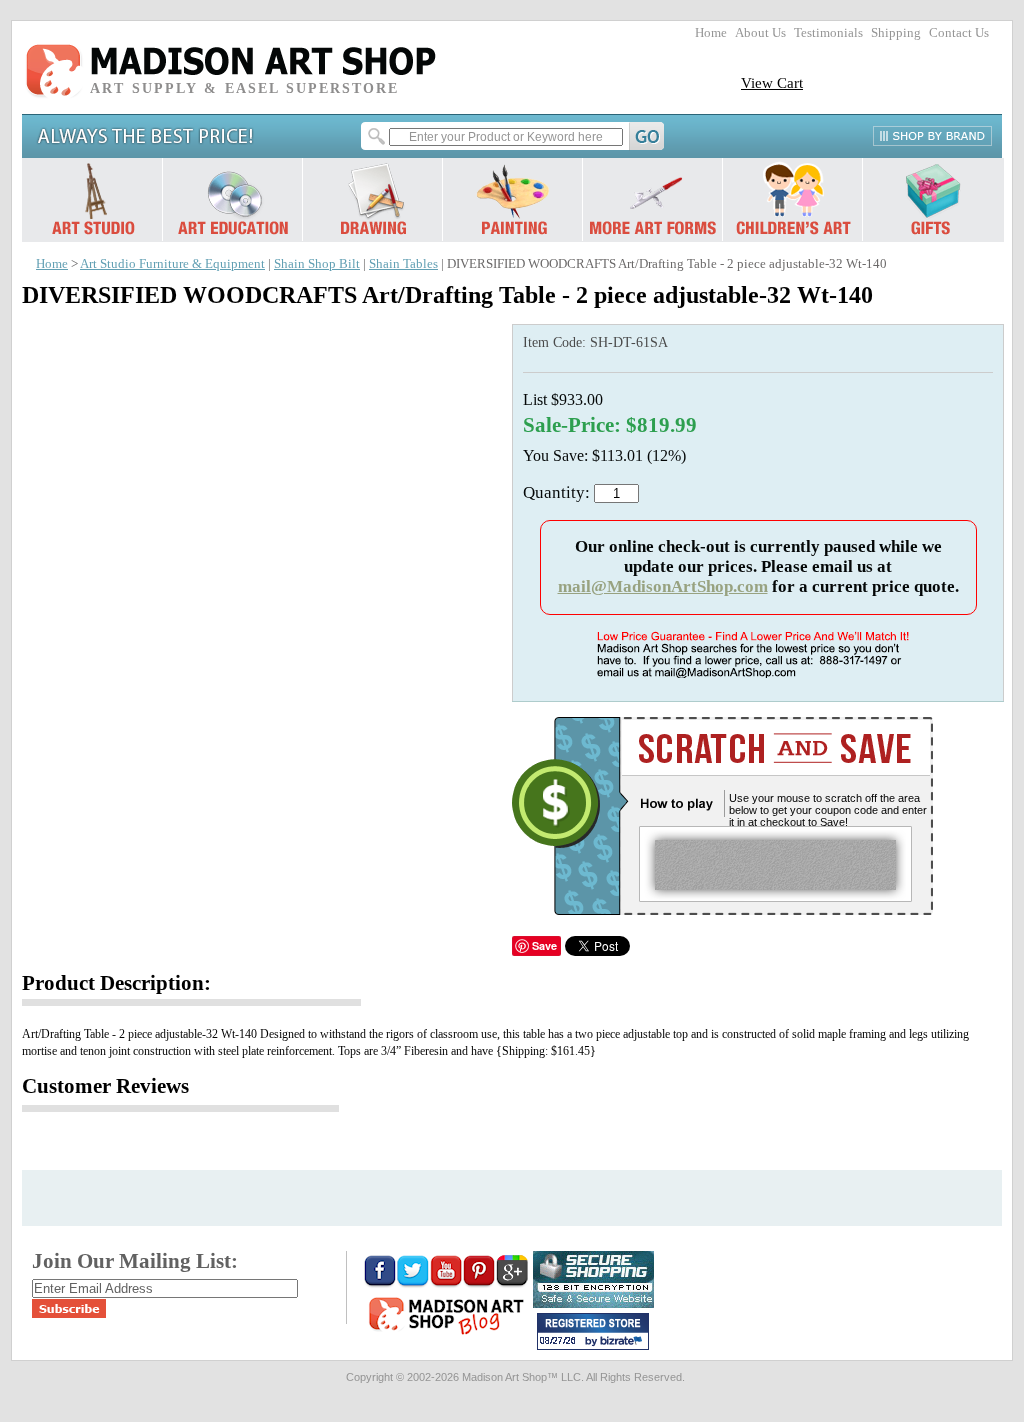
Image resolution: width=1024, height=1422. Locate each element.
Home (711, 33)
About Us (760, 33)
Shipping (896, 33)
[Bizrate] (624, 1342)
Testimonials (828, 33)
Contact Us (959, 33)
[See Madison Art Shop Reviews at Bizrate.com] (593, 1331)
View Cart (772, 82)
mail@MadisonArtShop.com (663, 586)
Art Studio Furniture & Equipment (172, 264)
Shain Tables (403, 264)
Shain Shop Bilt (317, 264)
